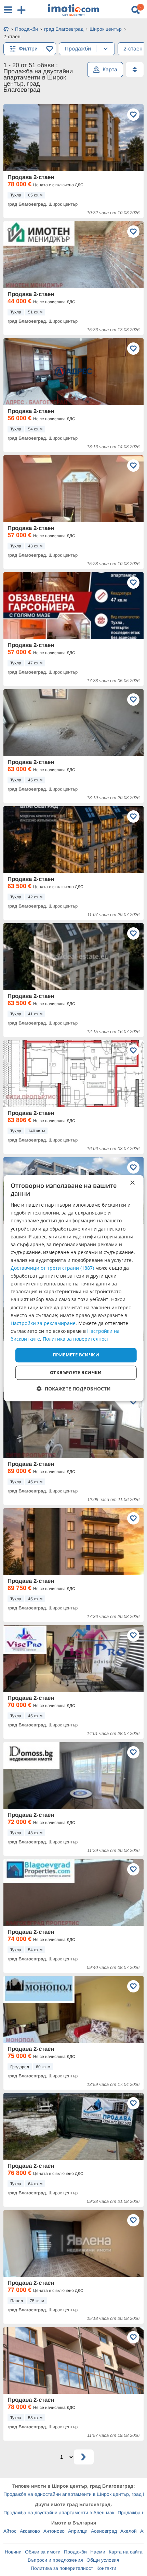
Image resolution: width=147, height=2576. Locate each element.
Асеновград (104, 2531)
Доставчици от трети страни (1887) (52, 1268)
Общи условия (103, 2560)
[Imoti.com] (6, 30)
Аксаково (30, 2531)
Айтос (10, 2531)
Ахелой (129, 2531)
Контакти (106, 2568)
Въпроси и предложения (55, 2560)
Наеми (98, 2552)
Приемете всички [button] (76, 1355)
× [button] (132, 1183)
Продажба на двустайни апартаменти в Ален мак (59, 2513)
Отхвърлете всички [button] (76, 1372)
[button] (74, 1389)
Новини (13, 2552)
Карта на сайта (126, 2552)
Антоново (54, 2531)
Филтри (28, 49)
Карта (110, 69)
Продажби (75, 2552)
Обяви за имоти (43, 2552)
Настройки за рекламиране (43, 1323)
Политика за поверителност (62, 2568)
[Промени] (106, 49)
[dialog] (74, 1288)
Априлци (78, 2531)
